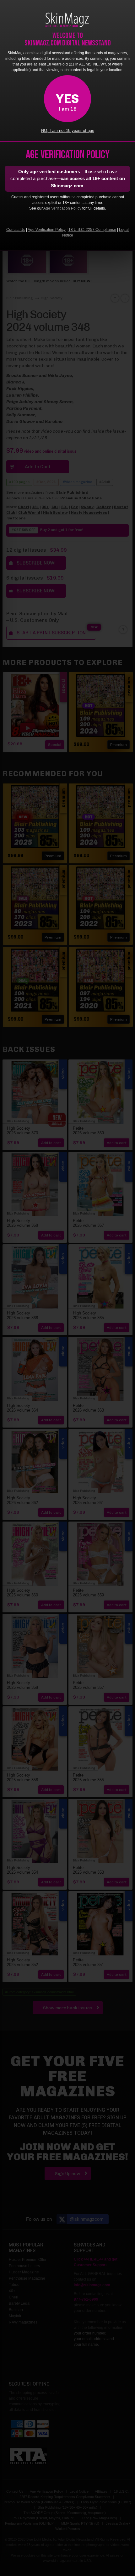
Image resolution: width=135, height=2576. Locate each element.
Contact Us (16, 230)
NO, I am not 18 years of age (68, 131)
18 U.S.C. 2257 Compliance (92, 230)
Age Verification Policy (62, 208)
